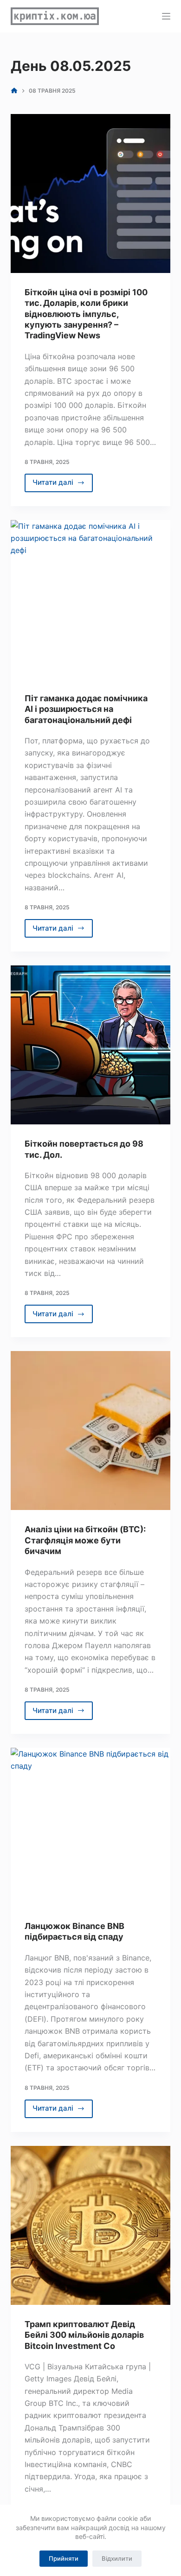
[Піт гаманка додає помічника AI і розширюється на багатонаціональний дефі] (90, 600)
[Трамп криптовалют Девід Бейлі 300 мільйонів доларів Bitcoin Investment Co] (90, 2225)
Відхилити (117, 2558)
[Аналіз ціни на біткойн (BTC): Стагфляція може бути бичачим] (90, 1431)
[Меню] (166, 16)
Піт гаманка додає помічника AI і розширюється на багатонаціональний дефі (86, 709)
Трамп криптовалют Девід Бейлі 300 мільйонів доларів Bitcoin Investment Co (84, 2335)
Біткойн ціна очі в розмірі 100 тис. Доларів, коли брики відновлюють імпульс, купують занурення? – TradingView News (86, 314)
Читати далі (63, 485)
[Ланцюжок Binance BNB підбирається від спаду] (90, 1827)
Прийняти (64, 2558)
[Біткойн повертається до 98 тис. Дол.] (90, 1045)
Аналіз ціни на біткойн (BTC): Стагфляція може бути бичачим (85, 1540)
